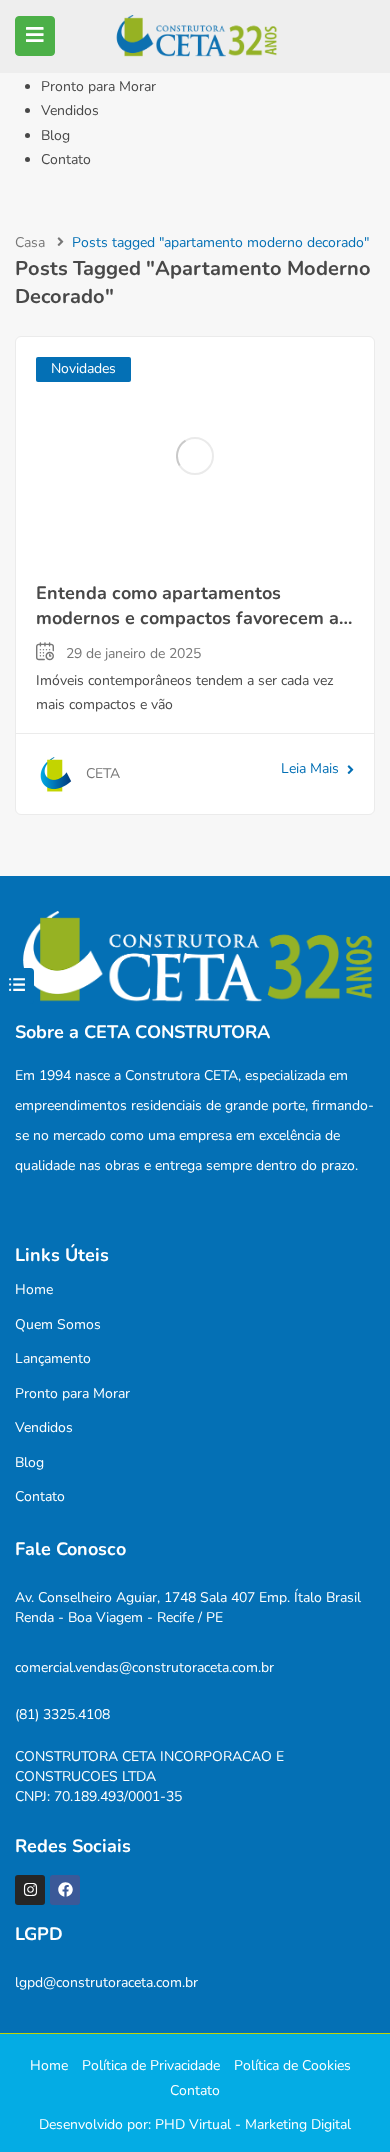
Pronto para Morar (98, 86)
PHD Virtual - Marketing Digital (253, 2124)
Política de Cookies (292, 2065)
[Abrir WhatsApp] (340, 2101)
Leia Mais (310, 768)
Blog (55, 135)
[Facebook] (65, 1890)
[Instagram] (30, 1890)
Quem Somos (58, 1324)
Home (34, 1289)
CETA (103, 773)
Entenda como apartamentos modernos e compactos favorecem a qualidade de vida (187, 618)
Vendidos (70, 110)
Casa (30, 242)
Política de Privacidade (151, 2065)
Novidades (83, 368)
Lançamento (53, 1358)
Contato (66, 159)
